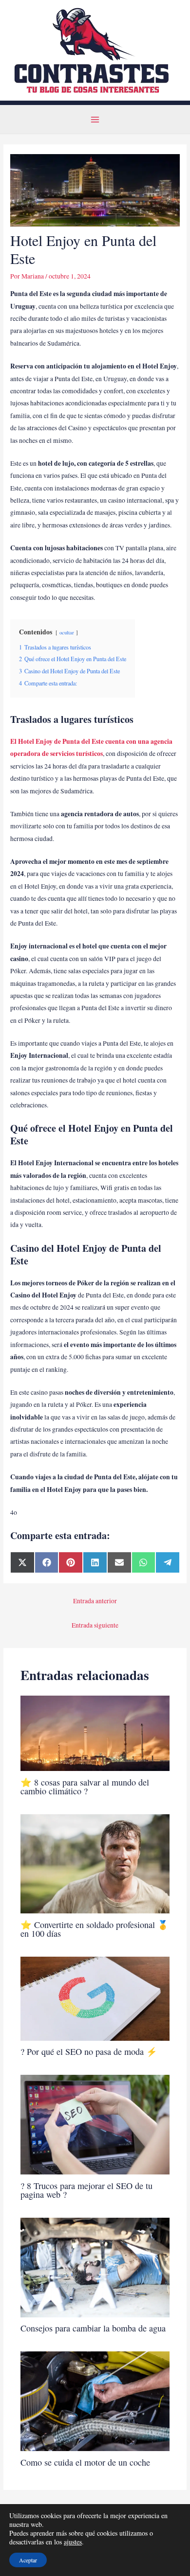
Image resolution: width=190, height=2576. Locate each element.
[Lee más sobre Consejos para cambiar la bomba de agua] (95, 2266)
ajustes (73, 2542)
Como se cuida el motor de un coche (85, 2462)
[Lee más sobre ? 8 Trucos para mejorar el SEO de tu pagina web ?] (95, 2124)
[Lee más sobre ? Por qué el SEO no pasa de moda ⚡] (95, 1998)
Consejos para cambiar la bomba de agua (93, 2328)
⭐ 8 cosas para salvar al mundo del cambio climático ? (85, 1787)
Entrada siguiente (95, 1625)
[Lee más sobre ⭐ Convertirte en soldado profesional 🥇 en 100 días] (95, 1863)
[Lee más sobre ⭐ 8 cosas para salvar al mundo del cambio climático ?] (95, 1733)
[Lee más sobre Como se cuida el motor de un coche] (95, 2401)
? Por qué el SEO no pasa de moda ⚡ (89, 2051)
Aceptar (28, 2560)
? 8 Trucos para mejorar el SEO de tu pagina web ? (86, 2190)
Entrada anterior (95, 1601)
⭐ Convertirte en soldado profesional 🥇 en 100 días (95, 1929)
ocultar (67, 632)
